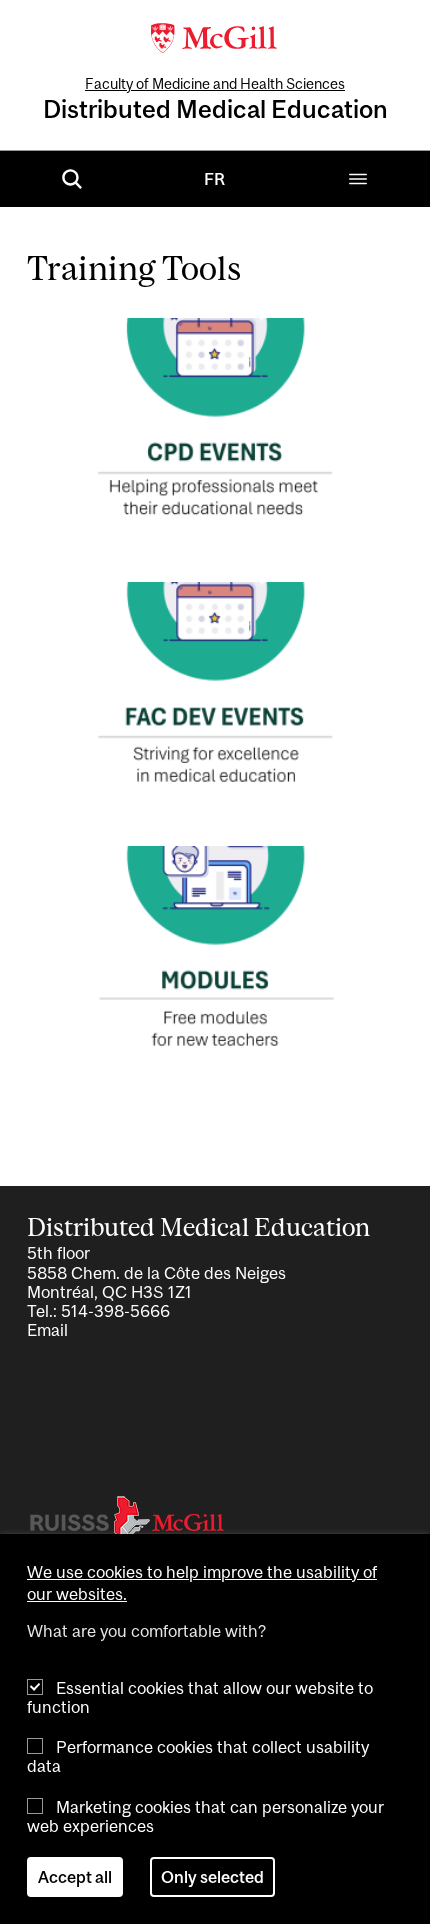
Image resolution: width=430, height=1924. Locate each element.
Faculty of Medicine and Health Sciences (215, 83)
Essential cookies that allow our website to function (200, 1697)
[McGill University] (215, 36)
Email (47, 1330)
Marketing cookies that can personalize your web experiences (205, 1816)
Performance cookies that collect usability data (198, 1756)
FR (214, 179)
